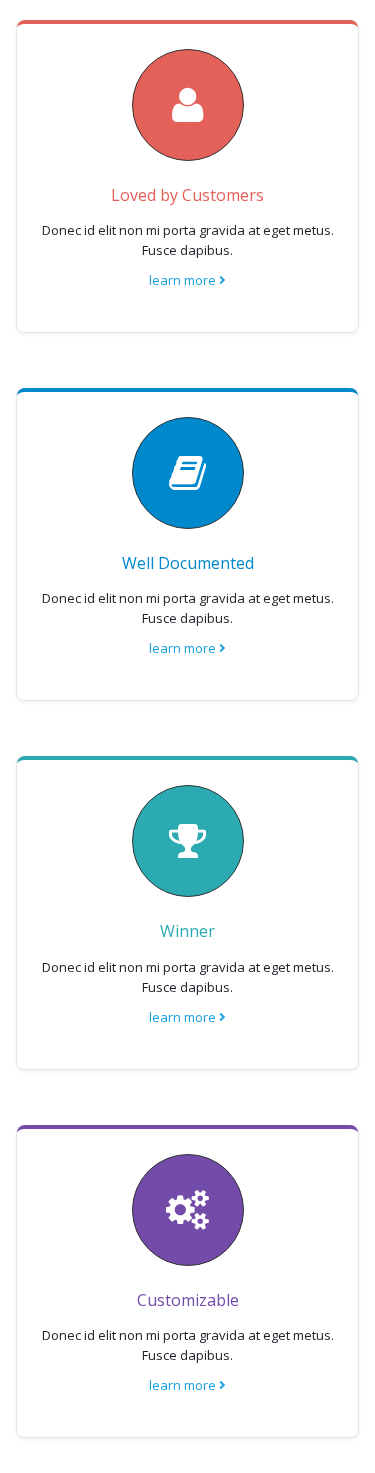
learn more (184, 280)
